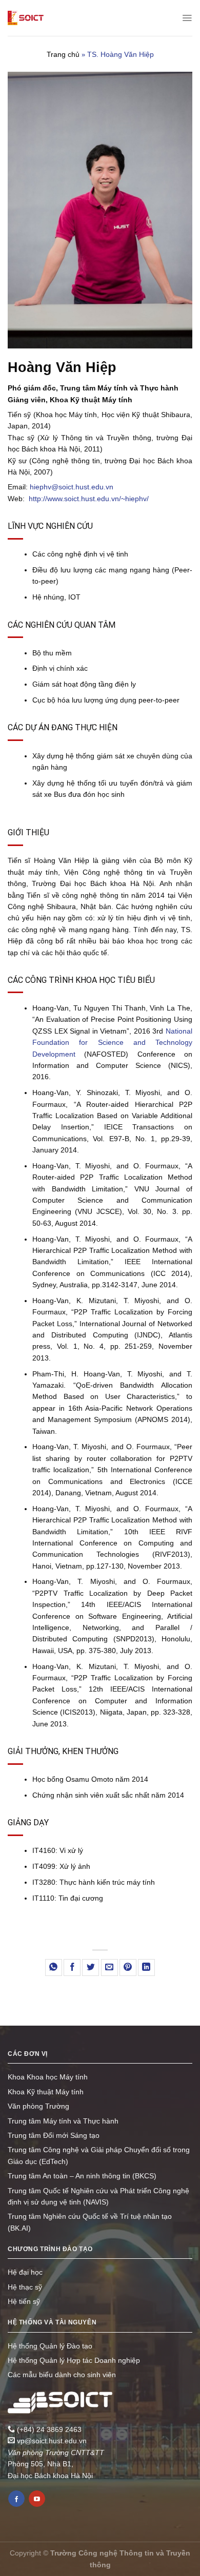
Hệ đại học (25, 2272)
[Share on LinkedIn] (146, 1967)
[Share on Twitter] (91, 1967)
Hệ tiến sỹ (24, 2301)
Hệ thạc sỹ (25, 2287)
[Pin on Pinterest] (128, 1967)
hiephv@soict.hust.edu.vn (72, 487)
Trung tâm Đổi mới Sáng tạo (54, 2135)
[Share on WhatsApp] (54, 1967)
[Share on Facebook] (72, 1967)
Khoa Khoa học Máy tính (48, 2077)
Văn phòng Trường (38, 2106)
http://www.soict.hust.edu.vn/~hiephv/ (89, 499)
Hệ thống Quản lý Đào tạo (50, 2346)
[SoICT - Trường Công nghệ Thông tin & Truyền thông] (26, 18)
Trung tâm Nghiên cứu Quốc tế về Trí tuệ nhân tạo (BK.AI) (90, 2222)
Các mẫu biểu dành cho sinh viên (62, 2375)
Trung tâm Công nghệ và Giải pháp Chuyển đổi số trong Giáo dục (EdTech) (99, 2155)
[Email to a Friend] (109, 1967)
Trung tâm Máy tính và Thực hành (63, 2121)
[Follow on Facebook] (16, 2499)
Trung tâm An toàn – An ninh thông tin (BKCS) (82, 2176)
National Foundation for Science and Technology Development (112, 1043)
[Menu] (187, 18)
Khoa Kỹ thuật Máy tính (46, 2092)
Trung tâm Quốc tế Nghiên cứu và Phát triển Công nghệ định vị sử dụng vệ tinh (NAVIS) (98, 2196)
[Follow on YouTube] (37, 2499)
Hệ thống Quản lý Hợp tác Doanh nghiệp (74, 2360)
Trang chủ (63, 54)
